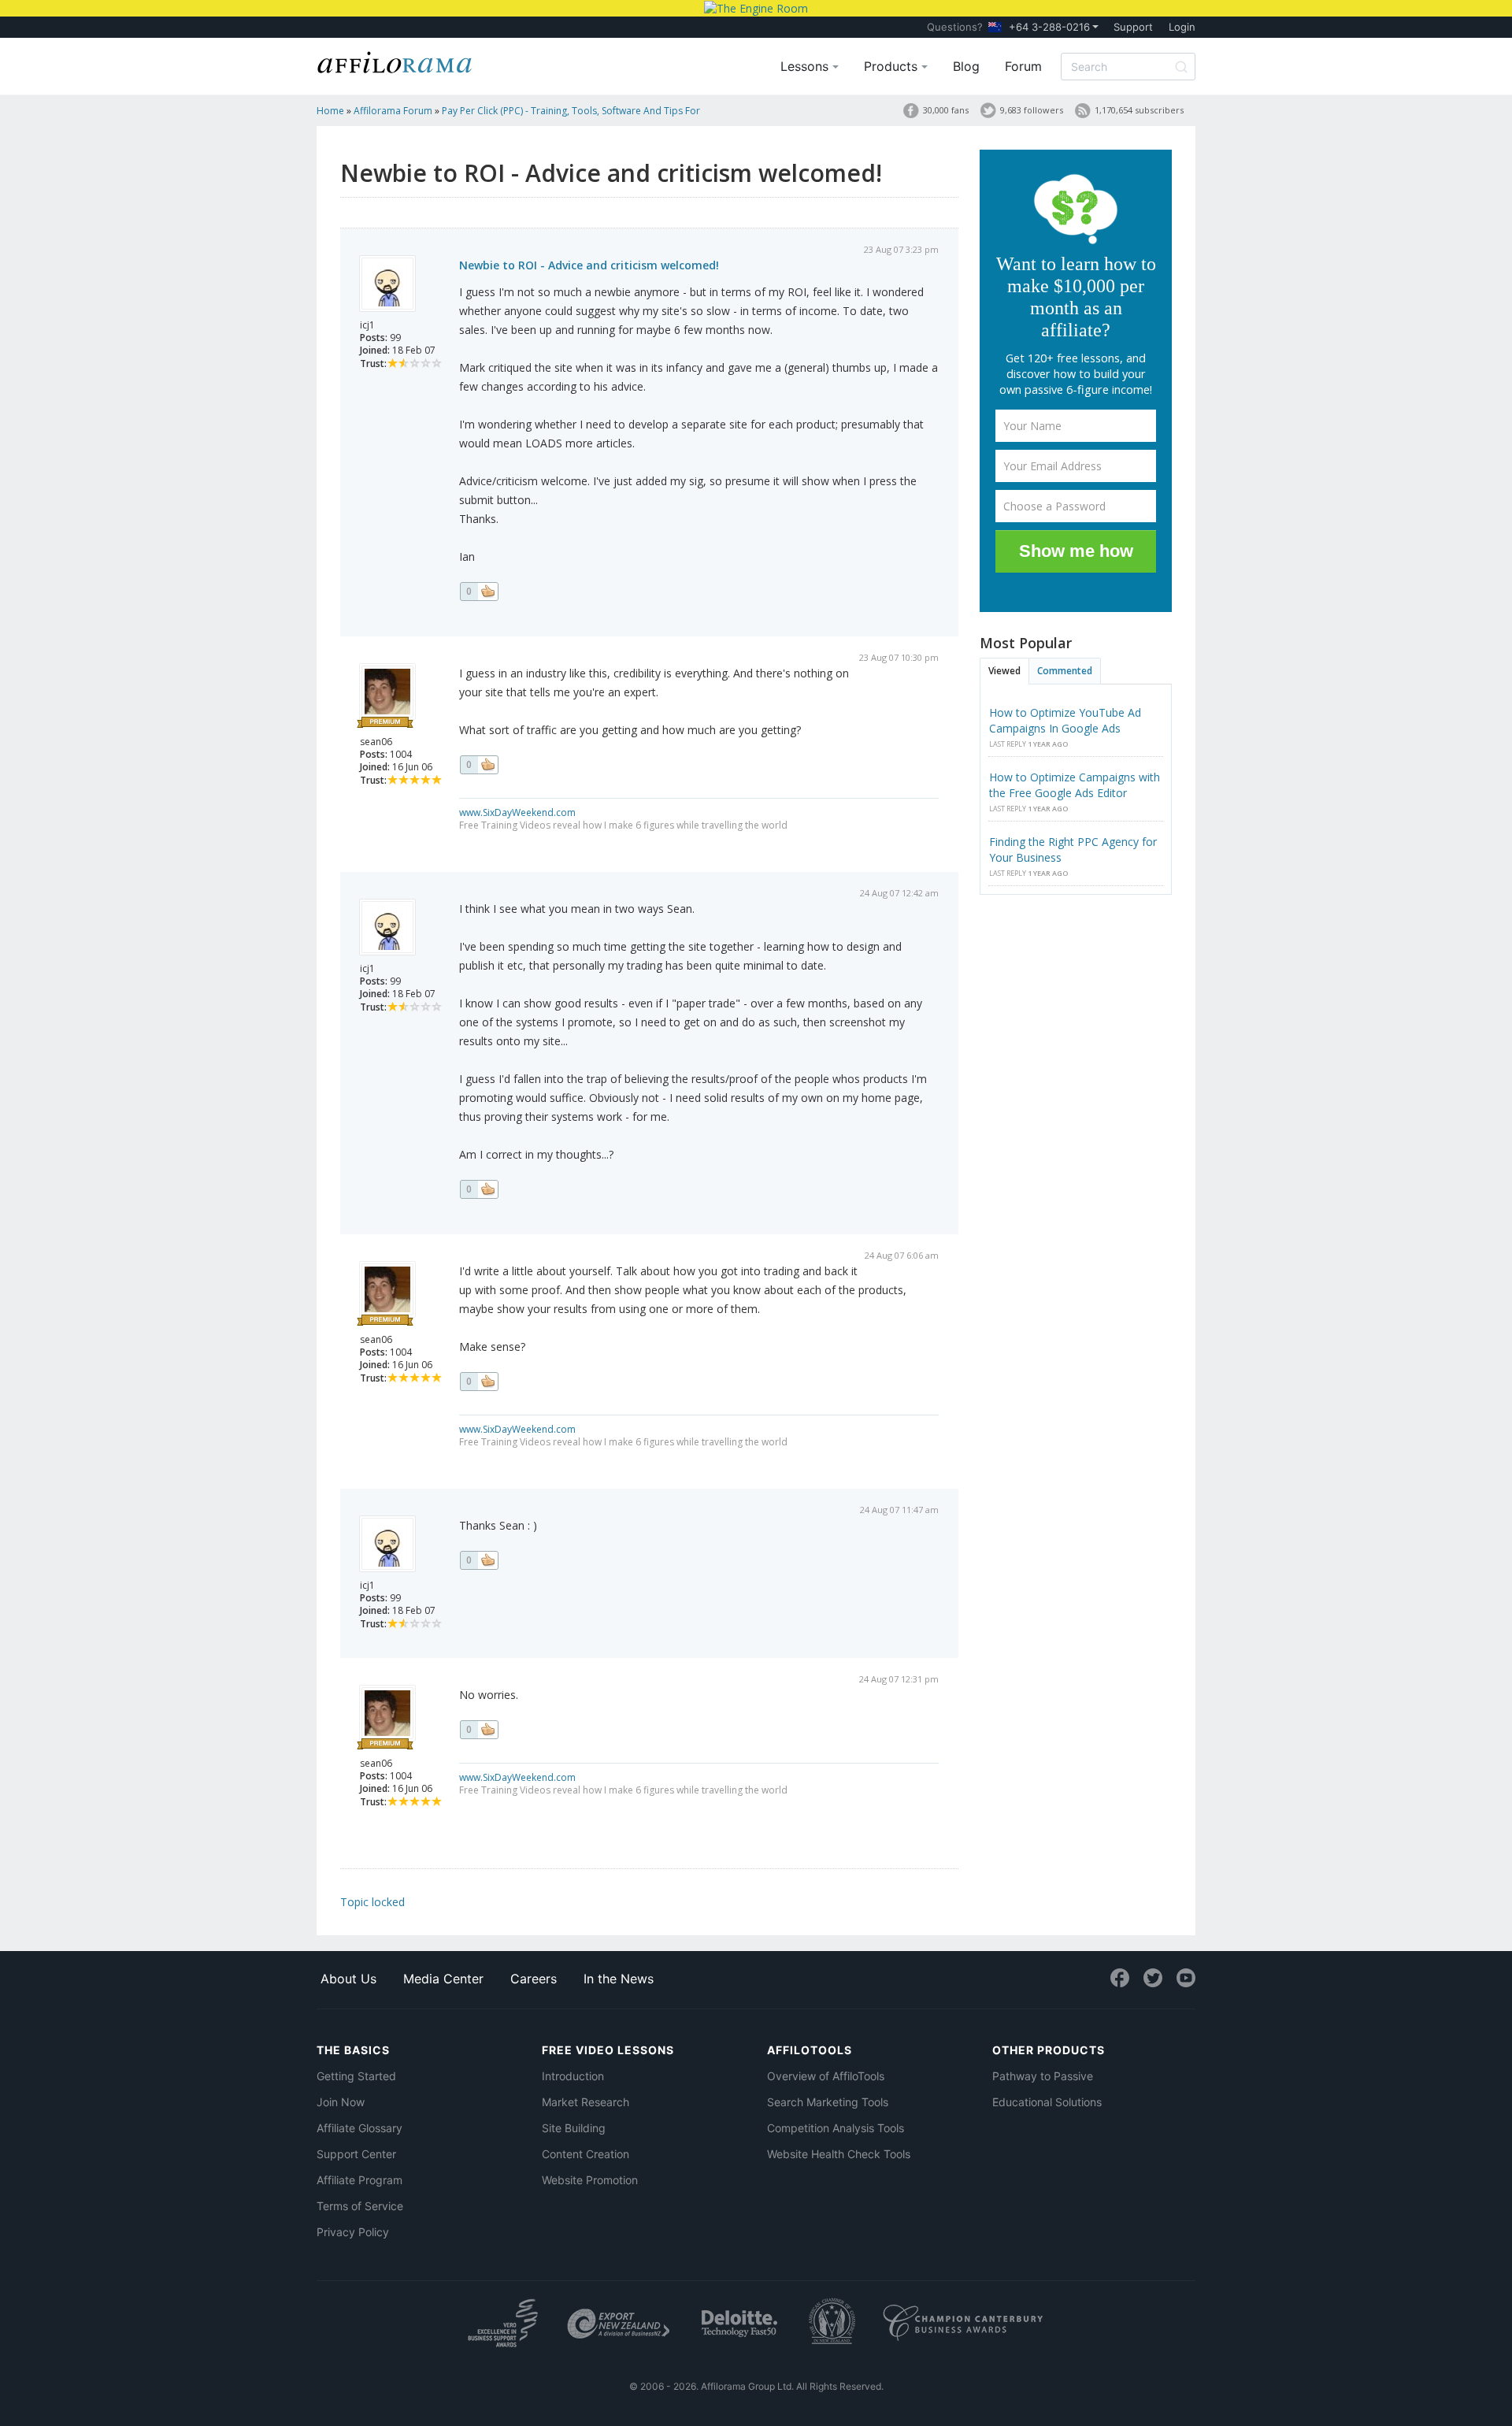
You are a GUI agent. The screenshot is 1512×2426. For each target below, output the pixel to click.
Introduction (573, 2076)
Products (893, 66)
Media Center (443, 1979)
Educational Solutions (1047, 2102)
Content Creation (586, 2154)
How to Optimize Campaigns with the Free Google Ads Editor (1075, 785)
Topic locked (372, 1902)
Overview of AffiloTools (826, 2076)
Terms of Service (360, 2206)
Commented (1065, 671)
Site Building (574, 2128)
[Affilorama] (395, 61)
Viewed (1004, 671)
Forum (1023, 66)
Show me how (1076, 551)
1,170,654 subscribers (1139, 110)
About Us (348, 1979)
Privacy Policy (353, 2232)
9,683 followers (1032, 110)
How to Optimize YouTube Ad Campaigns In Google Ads (1065, 720)
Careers (534, 1979)
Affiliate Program (359, 2180)
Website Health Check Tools (839, 2154)
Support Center (356, 2154)
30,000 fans (946, 110)
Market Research (586, 2102)
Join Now (341, 2102)
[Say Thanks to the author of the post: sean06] (479, 765)
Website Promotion (590, 2180)
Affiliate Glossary (359, 2128)
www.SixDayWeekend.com (517, 812)
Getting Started (356, 2076)
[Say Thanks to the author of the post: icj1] (479, 592)
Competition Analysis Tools (836, 2128)
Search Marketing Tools (828, 2102)
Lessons (806, 66)
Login (1182, 27)
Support (1133, 27)
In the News (619, 1979)
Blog (966, 66)
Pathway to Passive (1043, 2076)
